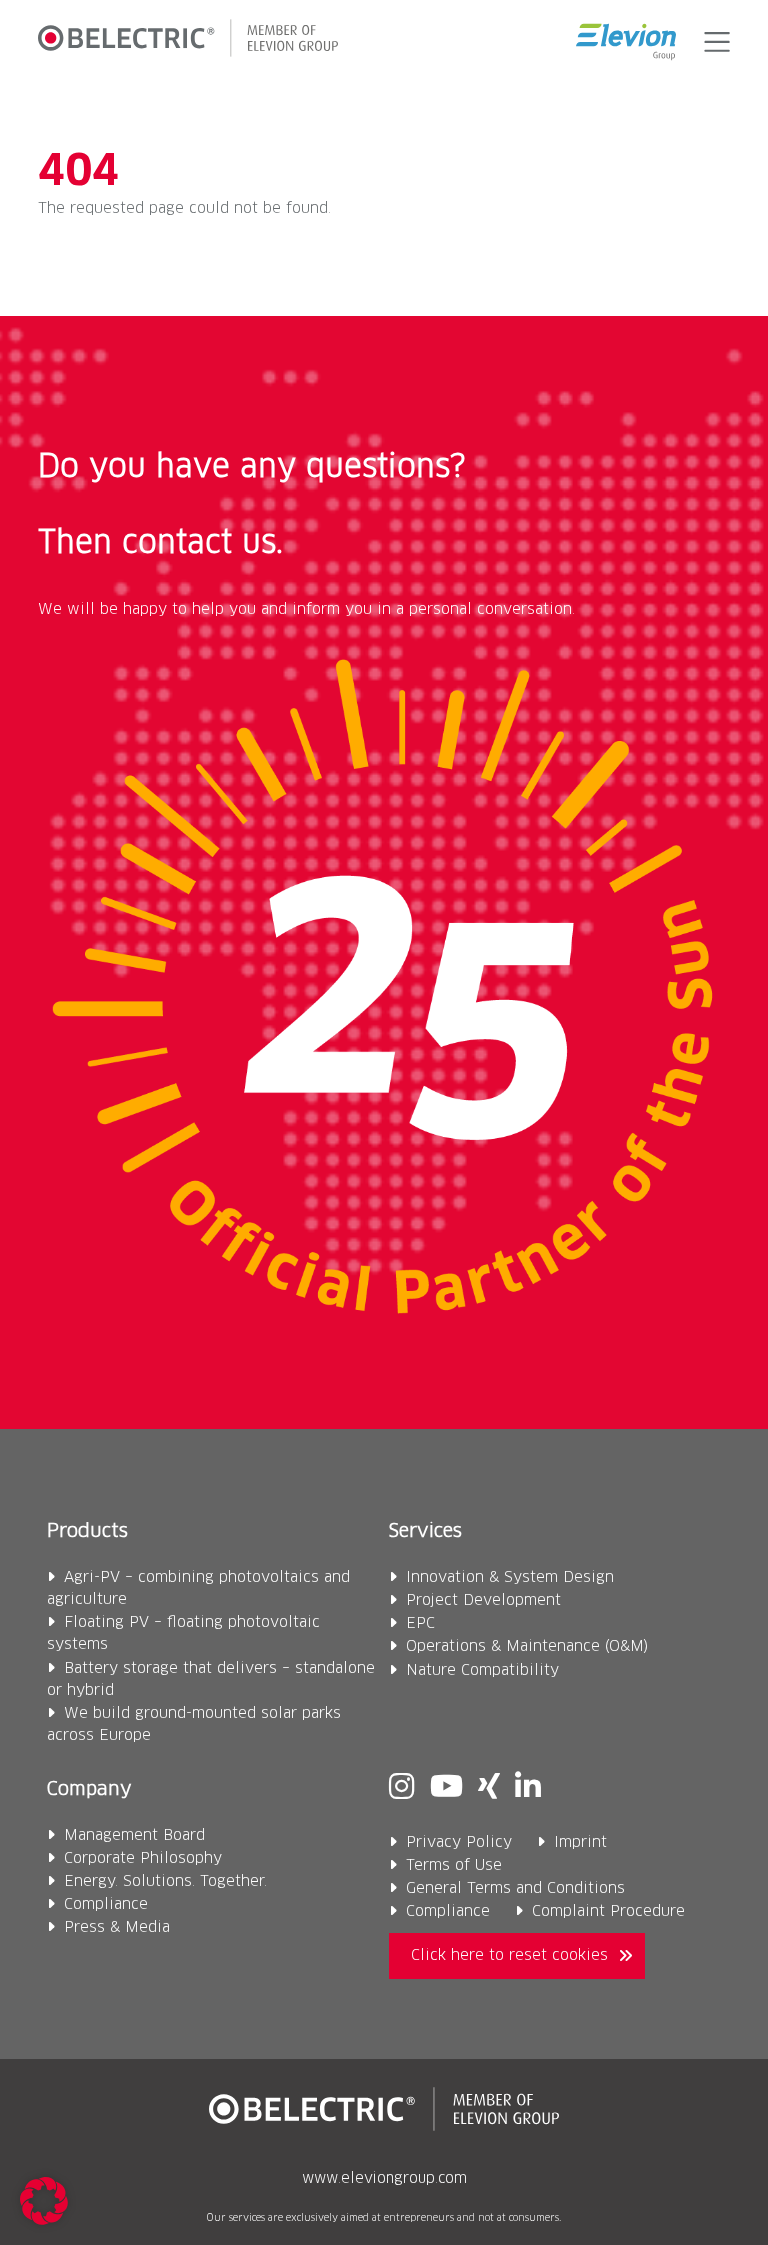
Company (89, 1790)
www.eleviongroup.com (384, 2179)
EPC (420, 1623)
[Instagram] (402, 1789)
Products (87, 1532)
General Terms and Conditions (515, 1888)
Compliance (106, 1904)
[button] (712, 42)
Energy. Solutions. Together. (165, 1881)
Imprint (580, 1842)
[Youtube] (446, 1789)
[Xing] (489, 1789)
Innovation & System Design (510, 1577)
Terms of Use (454, 1865)
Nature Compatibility (482, 1670)
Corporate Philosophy (143, 1858)
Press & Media (117, 1927)
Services (425, 1532)
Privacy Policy (459, 1842)
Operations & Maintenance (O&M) (527, 1646)
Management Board (134, 1835)
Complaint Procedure (608, 1911)
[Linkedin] (528, 1789)
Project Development (483, 1600)
